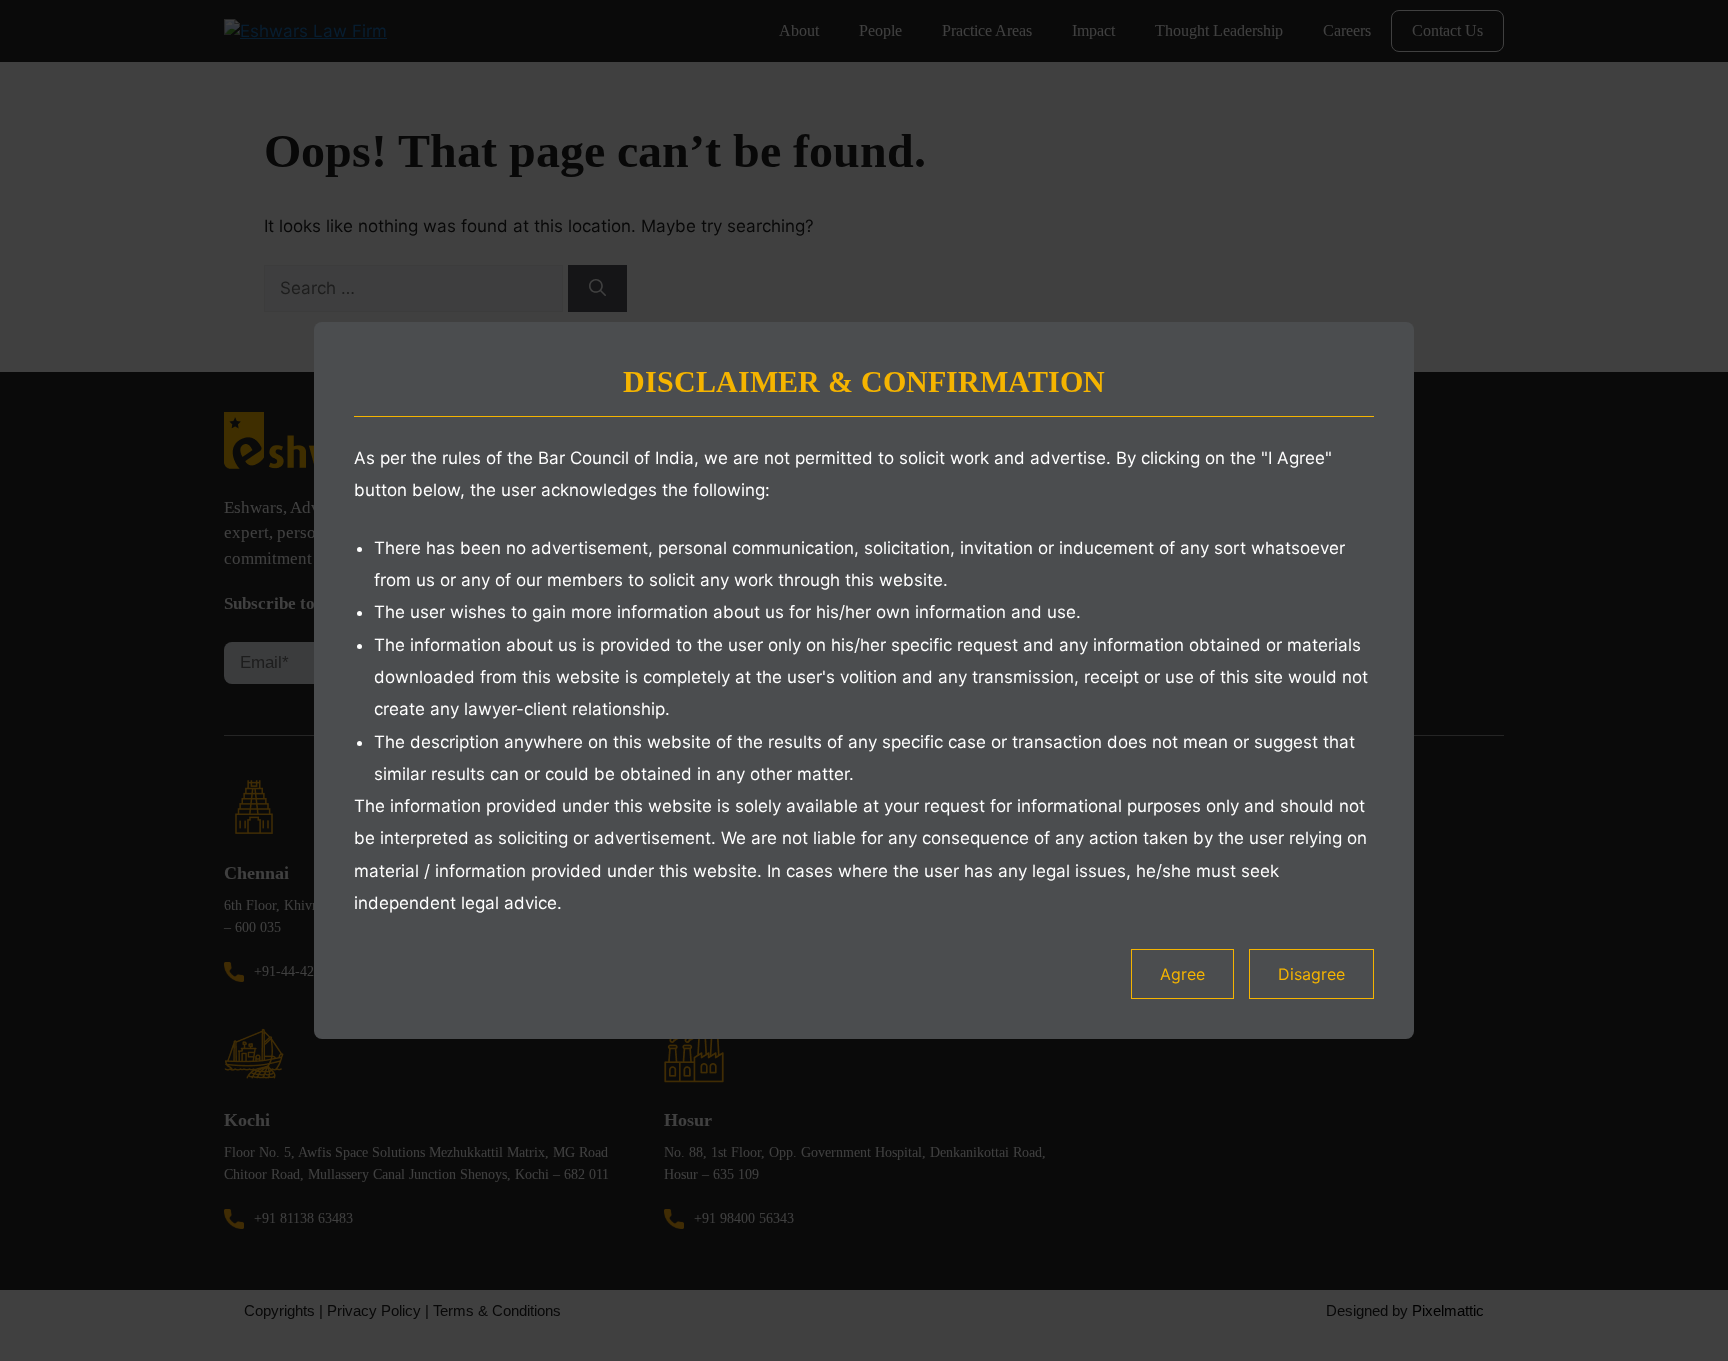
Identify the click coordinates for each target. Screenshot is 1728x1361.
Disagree (1311, 974)
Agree (1182, 974)
